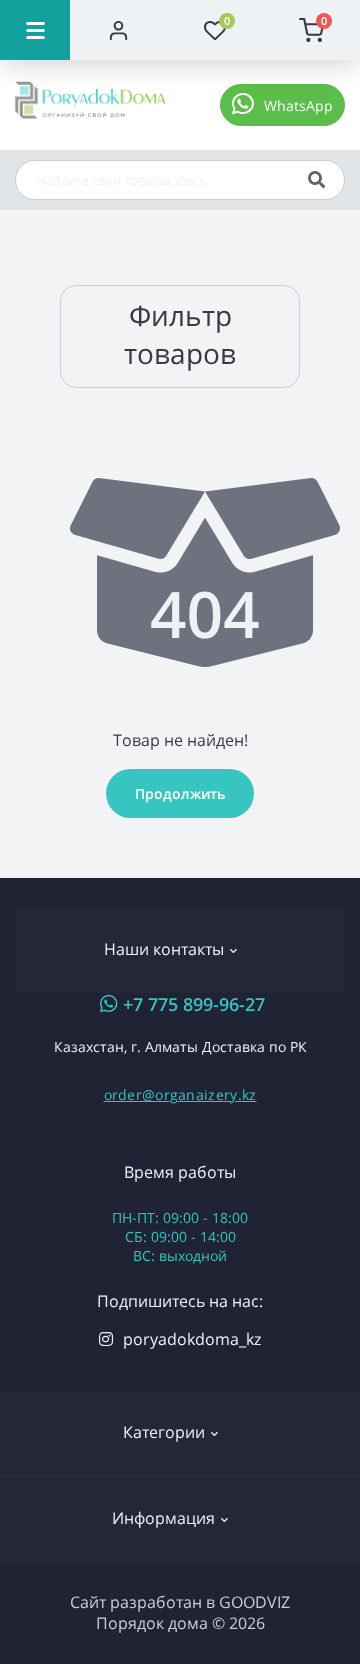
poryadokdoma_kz (192, 1339)
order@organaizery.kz (180, 1094)
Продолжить (180, 793)
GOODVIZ (254, 1602)
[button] (282, 105)
